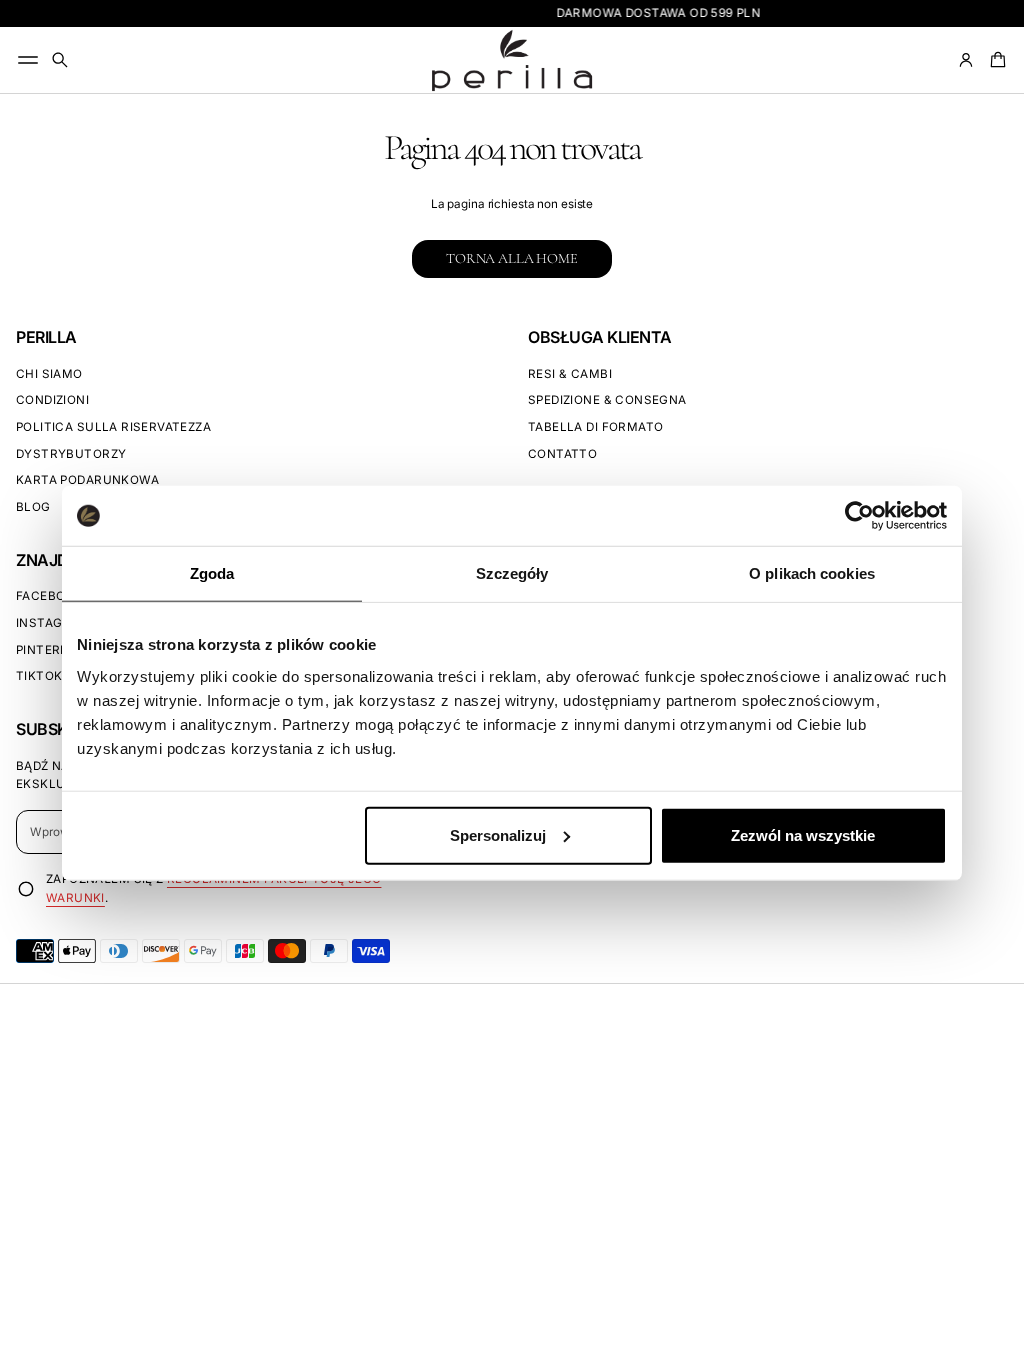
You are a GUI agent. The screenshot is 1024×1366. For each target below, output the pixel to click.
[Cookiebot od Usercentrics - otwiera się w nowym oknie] (859, 516)
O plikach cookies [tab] (812, 573)
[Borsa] (995, 60)
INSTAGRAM (53, 623)
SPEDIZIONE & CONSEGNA (607, 400)
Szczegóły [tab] (512, 573)
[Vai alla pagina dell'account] (966, 60)
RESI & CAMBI (570, 374)
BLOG (33, 507)
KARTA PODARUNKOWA (87, 480)
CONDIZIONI (52, 400)
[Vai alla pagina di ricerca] (60, 60)
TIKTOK (39, 676)
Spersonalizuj (498, 834)
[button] (60, 60)
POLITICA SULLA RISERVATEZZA (113, 427)
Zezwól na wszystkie (803, 834)
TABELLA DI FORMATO (595, 427)
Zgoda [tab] (212, 573)
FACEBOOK (49, 596)
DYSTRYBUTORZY (71, 454)
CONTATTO (562, 454)
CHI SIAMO (49, 374)
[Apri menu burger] (28, 60)
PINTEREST (50, 650)
